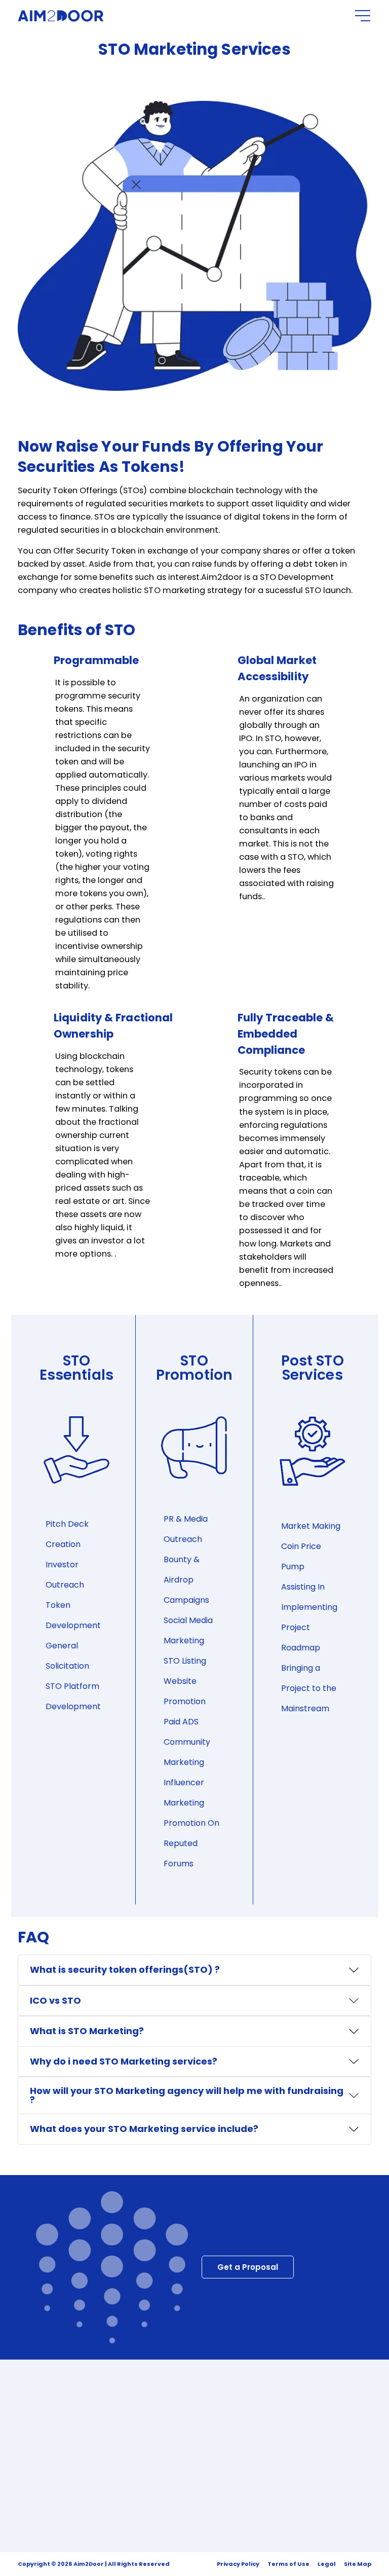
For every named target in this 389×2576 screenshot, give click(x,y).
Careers (117, 2461)
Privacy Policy (238, 2564)
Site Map (358, 2564)
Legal (327, 2564)
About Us (119, 2407)
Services (118, 2425)
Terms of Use (288, 2564)
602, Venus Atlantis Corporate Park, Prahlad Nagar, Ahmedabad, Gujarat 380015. (275, 2458)
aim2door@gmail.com (228, 2429)
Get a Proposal (248, 2267)
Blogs (112, 2443)
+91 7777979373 (213, 2406)
